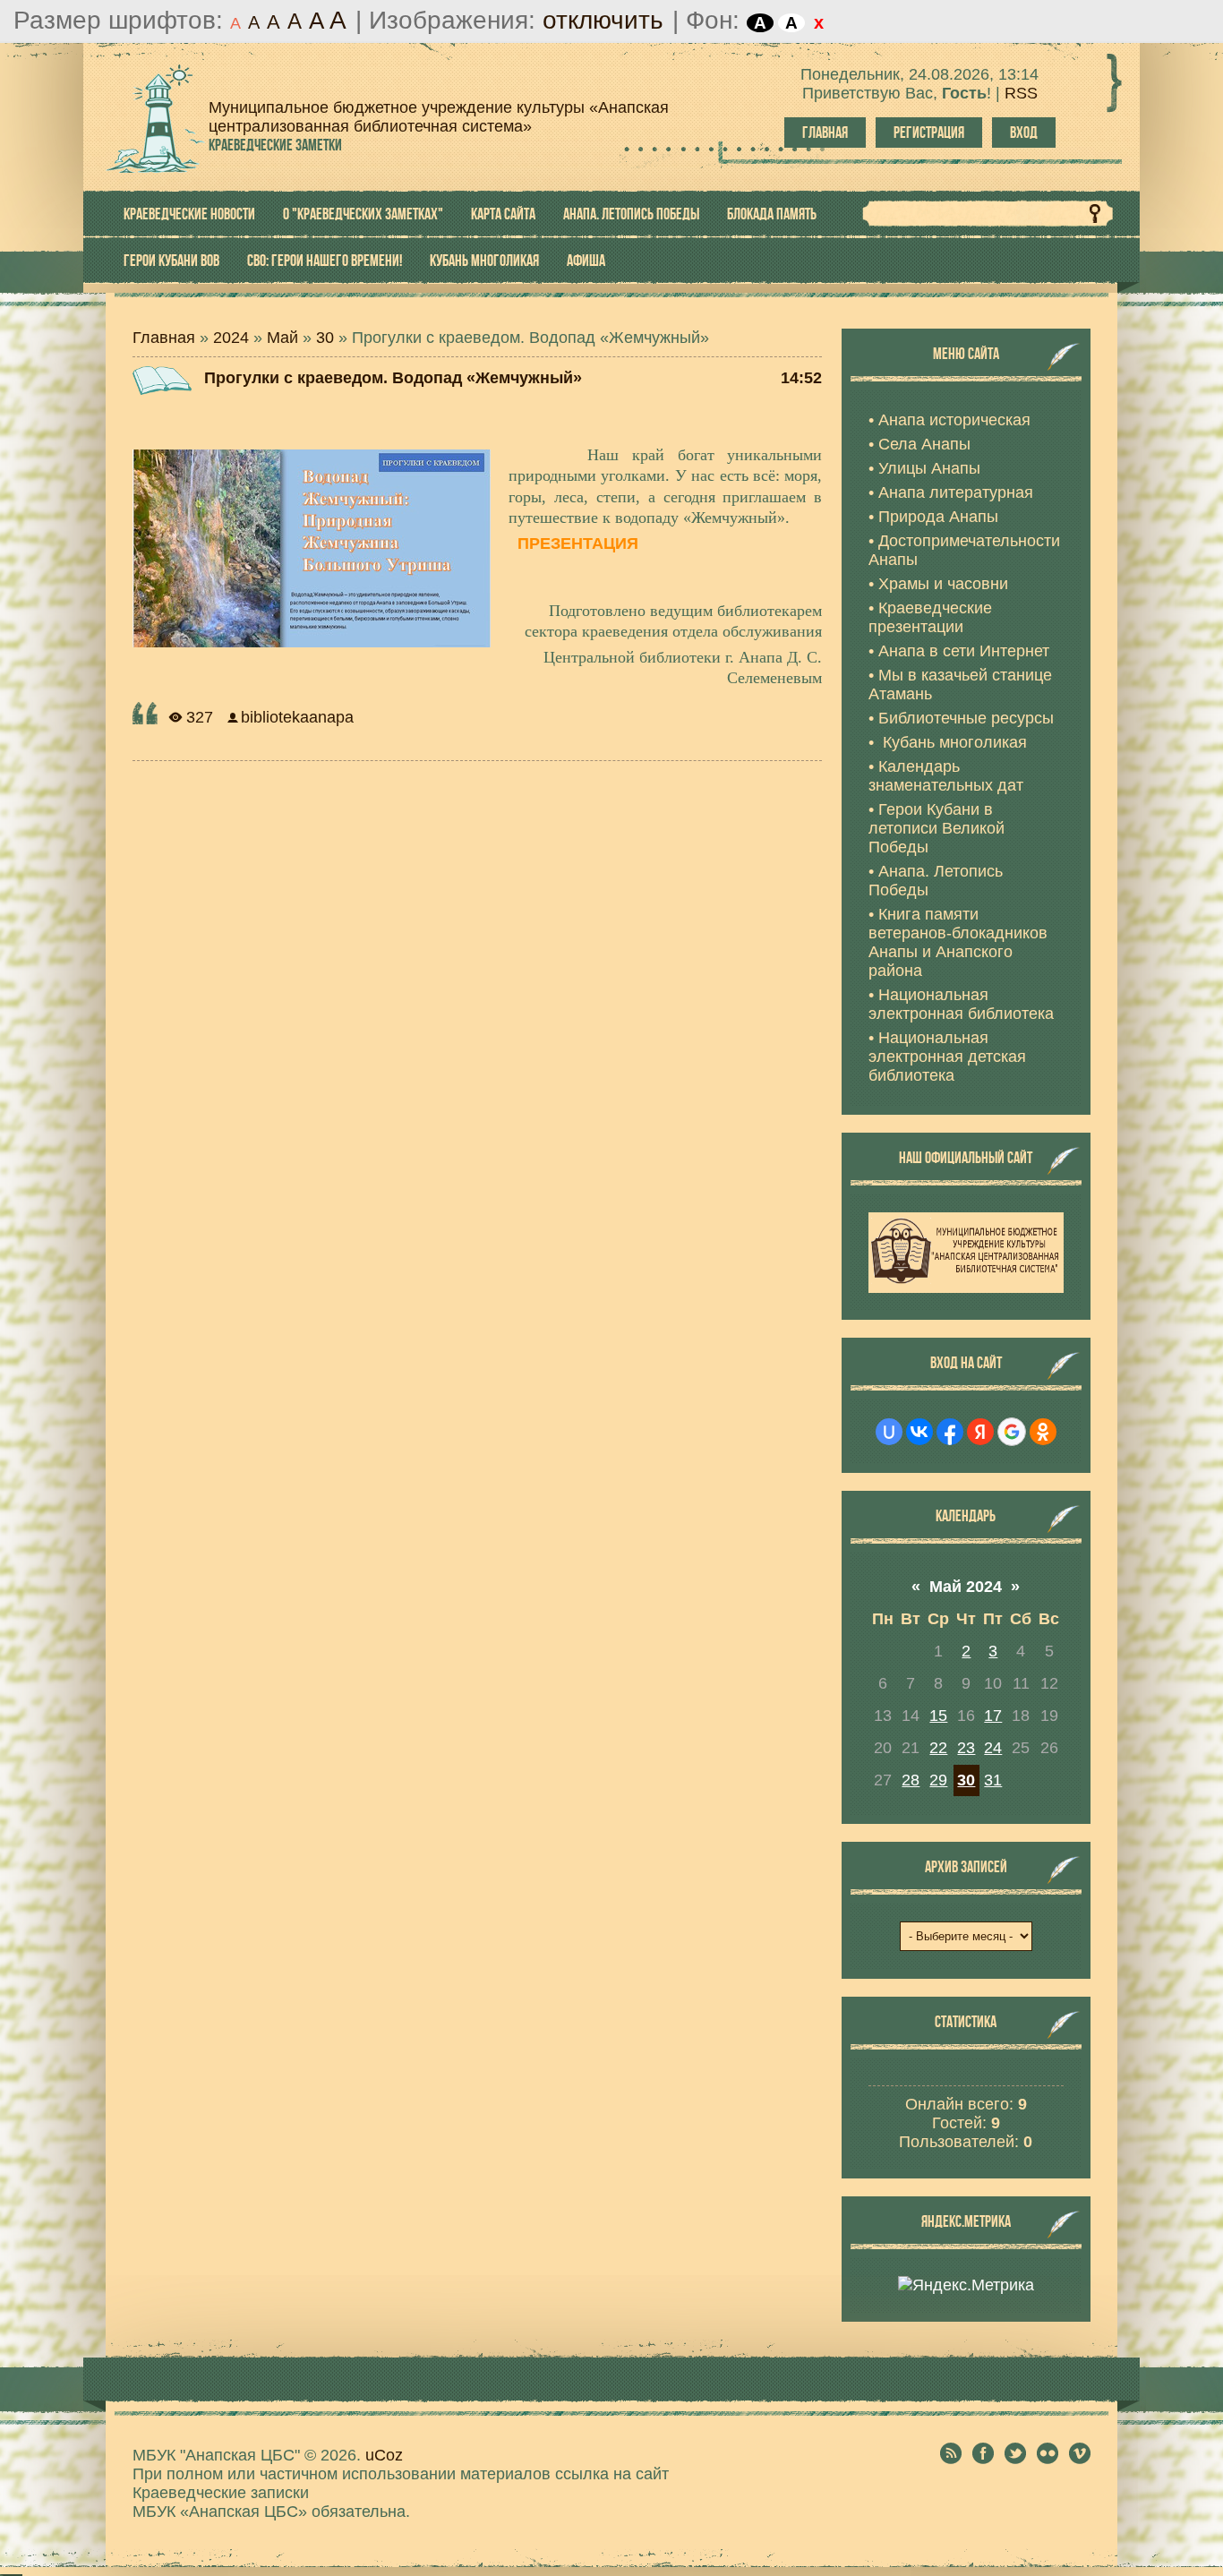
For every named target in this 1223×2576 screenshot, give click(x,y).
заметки (275, 145)
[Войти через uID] (889, 1432)
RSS (1021, 93)
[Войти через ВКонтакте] (919, 1432)
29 (938, 1780)
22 (938, 1748)
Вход (1024, 133)
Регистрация (929, 133)
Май (282, 338)
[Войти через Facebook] (950, 1432)
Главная (825, 133)
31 (993, 1780)
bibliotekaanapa (297, 717)
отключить (603, 20)
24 (993, 1748)
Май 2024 (966, 1587)
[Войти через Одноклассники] (1043, 1432)
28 (911, 1780)
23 (966, 1748)
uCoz (384, 2455)
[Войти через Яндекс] (980, 1432)
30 (325, 338)
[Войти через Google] (1012, 1432)
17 (993, 1716)
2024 (231, 338)
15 (938, 1716)
